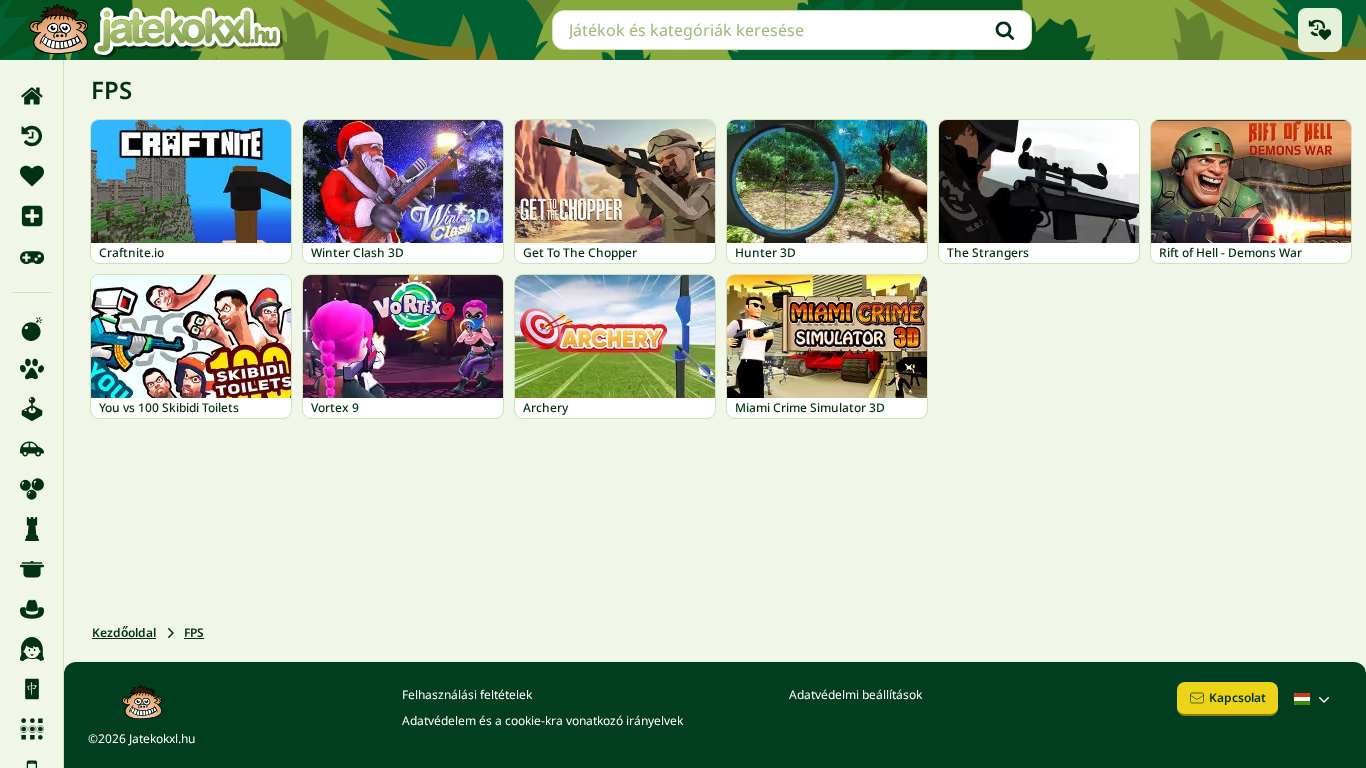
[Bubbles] (31, 489)
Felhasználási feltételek (467, 694)
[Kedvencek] (31, 176)
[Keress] (1005, 30)
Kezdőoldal (124, 632)
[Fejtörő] (31, 529)
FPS (194, 632)
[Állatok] (31, 369)
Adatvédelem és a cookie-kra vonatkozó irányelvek (542, 720)
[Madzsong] (31, 689)
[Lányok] (31, 649)
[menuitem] (31, 96)
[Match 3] (31, 729)
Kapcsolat (1237, 697)
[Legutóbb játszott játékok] (1320, 30)
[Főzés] (31, 569)
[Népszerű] (31, 256)
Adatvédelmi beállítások (855, 694)
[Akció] (31, 329)
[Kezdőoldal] (31, 96)
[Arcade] (31, 409)
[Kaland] (31, 609)
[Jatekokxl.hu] (155, 30)
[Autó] (31, 449)
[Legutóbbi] (31, 136)
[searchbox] (792, 30)
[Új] (31, 216)
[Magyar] (1314, 699)
